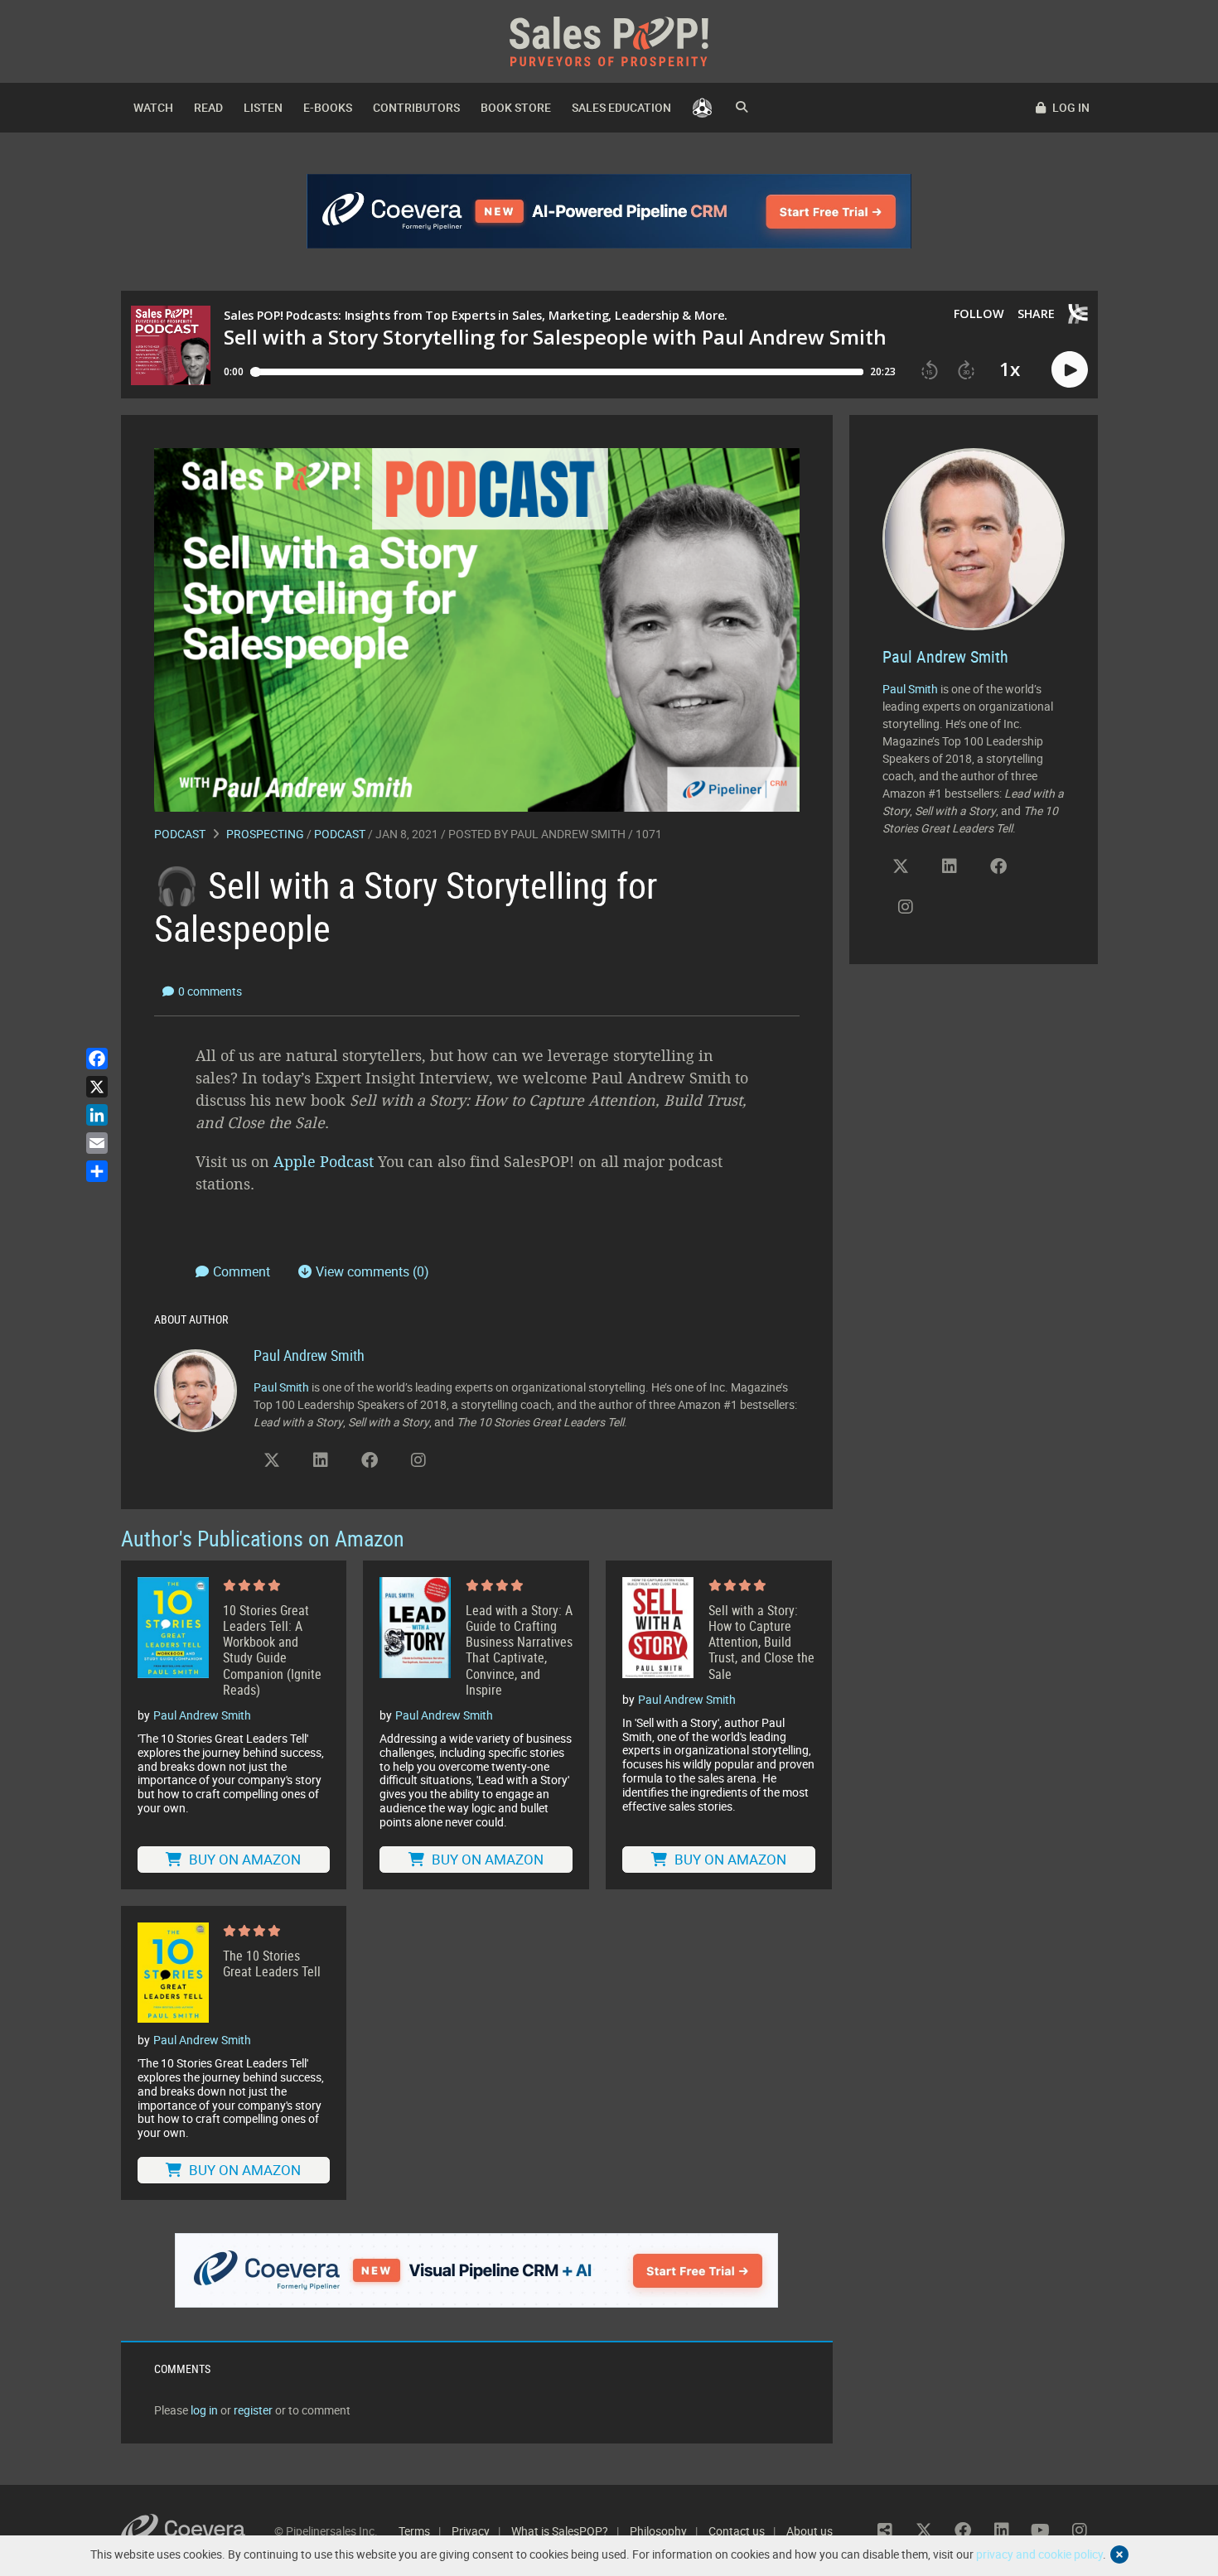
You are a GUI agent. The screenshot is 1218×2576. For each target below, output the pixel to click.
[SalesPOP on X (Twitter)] (272, 1460)
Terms (414, 2531)
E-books (328, 107)
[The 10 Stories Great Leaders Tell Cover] (173, 1973)
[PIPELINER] (702, 108)
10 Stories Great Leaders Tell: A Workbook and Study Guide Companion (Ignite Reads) (272, 1650)
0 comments (210, 991)
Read (208, 107)
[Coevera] (198, 2531)
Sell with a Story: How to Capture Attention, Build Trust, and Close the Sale (761, 1643)
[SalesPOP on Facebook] (370, 1460)
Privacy (471, 2531)
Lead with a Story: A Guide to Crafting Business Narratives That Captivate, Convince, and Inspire (519, 1650)
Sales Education (621, 107)
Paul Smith (281, 1387)
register (253, 2410)
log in (204, 2410)
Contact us (737, 2531)
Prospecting (265, 834)
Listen (263, 107)
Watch (153, 107)
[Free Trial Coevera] (477, 2270)
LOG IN (1070, 107)
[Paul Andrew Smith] (196, 1389)
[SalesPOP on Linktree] (885, 2530)
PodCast (340, 834)
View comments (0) (372, 1271)
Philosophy (658, 2531)
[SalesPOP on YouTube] (467, 1466)
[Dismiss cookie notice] (1119, 2554)
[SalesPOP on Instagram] (418, 1460)
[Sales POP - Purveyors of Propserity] (609, 40)
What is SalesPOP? (560, 2531)
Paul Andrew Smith (568, 834)
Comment (243, 1271)
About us (810, 2531)
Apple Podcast (324, 1161)
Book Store (516, 107)
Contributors (416, 107)
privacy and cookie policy (1039, 2554)
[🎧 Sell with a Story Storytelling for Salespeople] (477, 628)
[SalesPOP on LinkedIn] (321, 1460)
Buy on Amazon (243, 1859)
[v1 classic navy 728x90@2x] (609, 211)
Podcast (180, 834)
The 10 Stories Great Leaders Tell (272, 1964)
